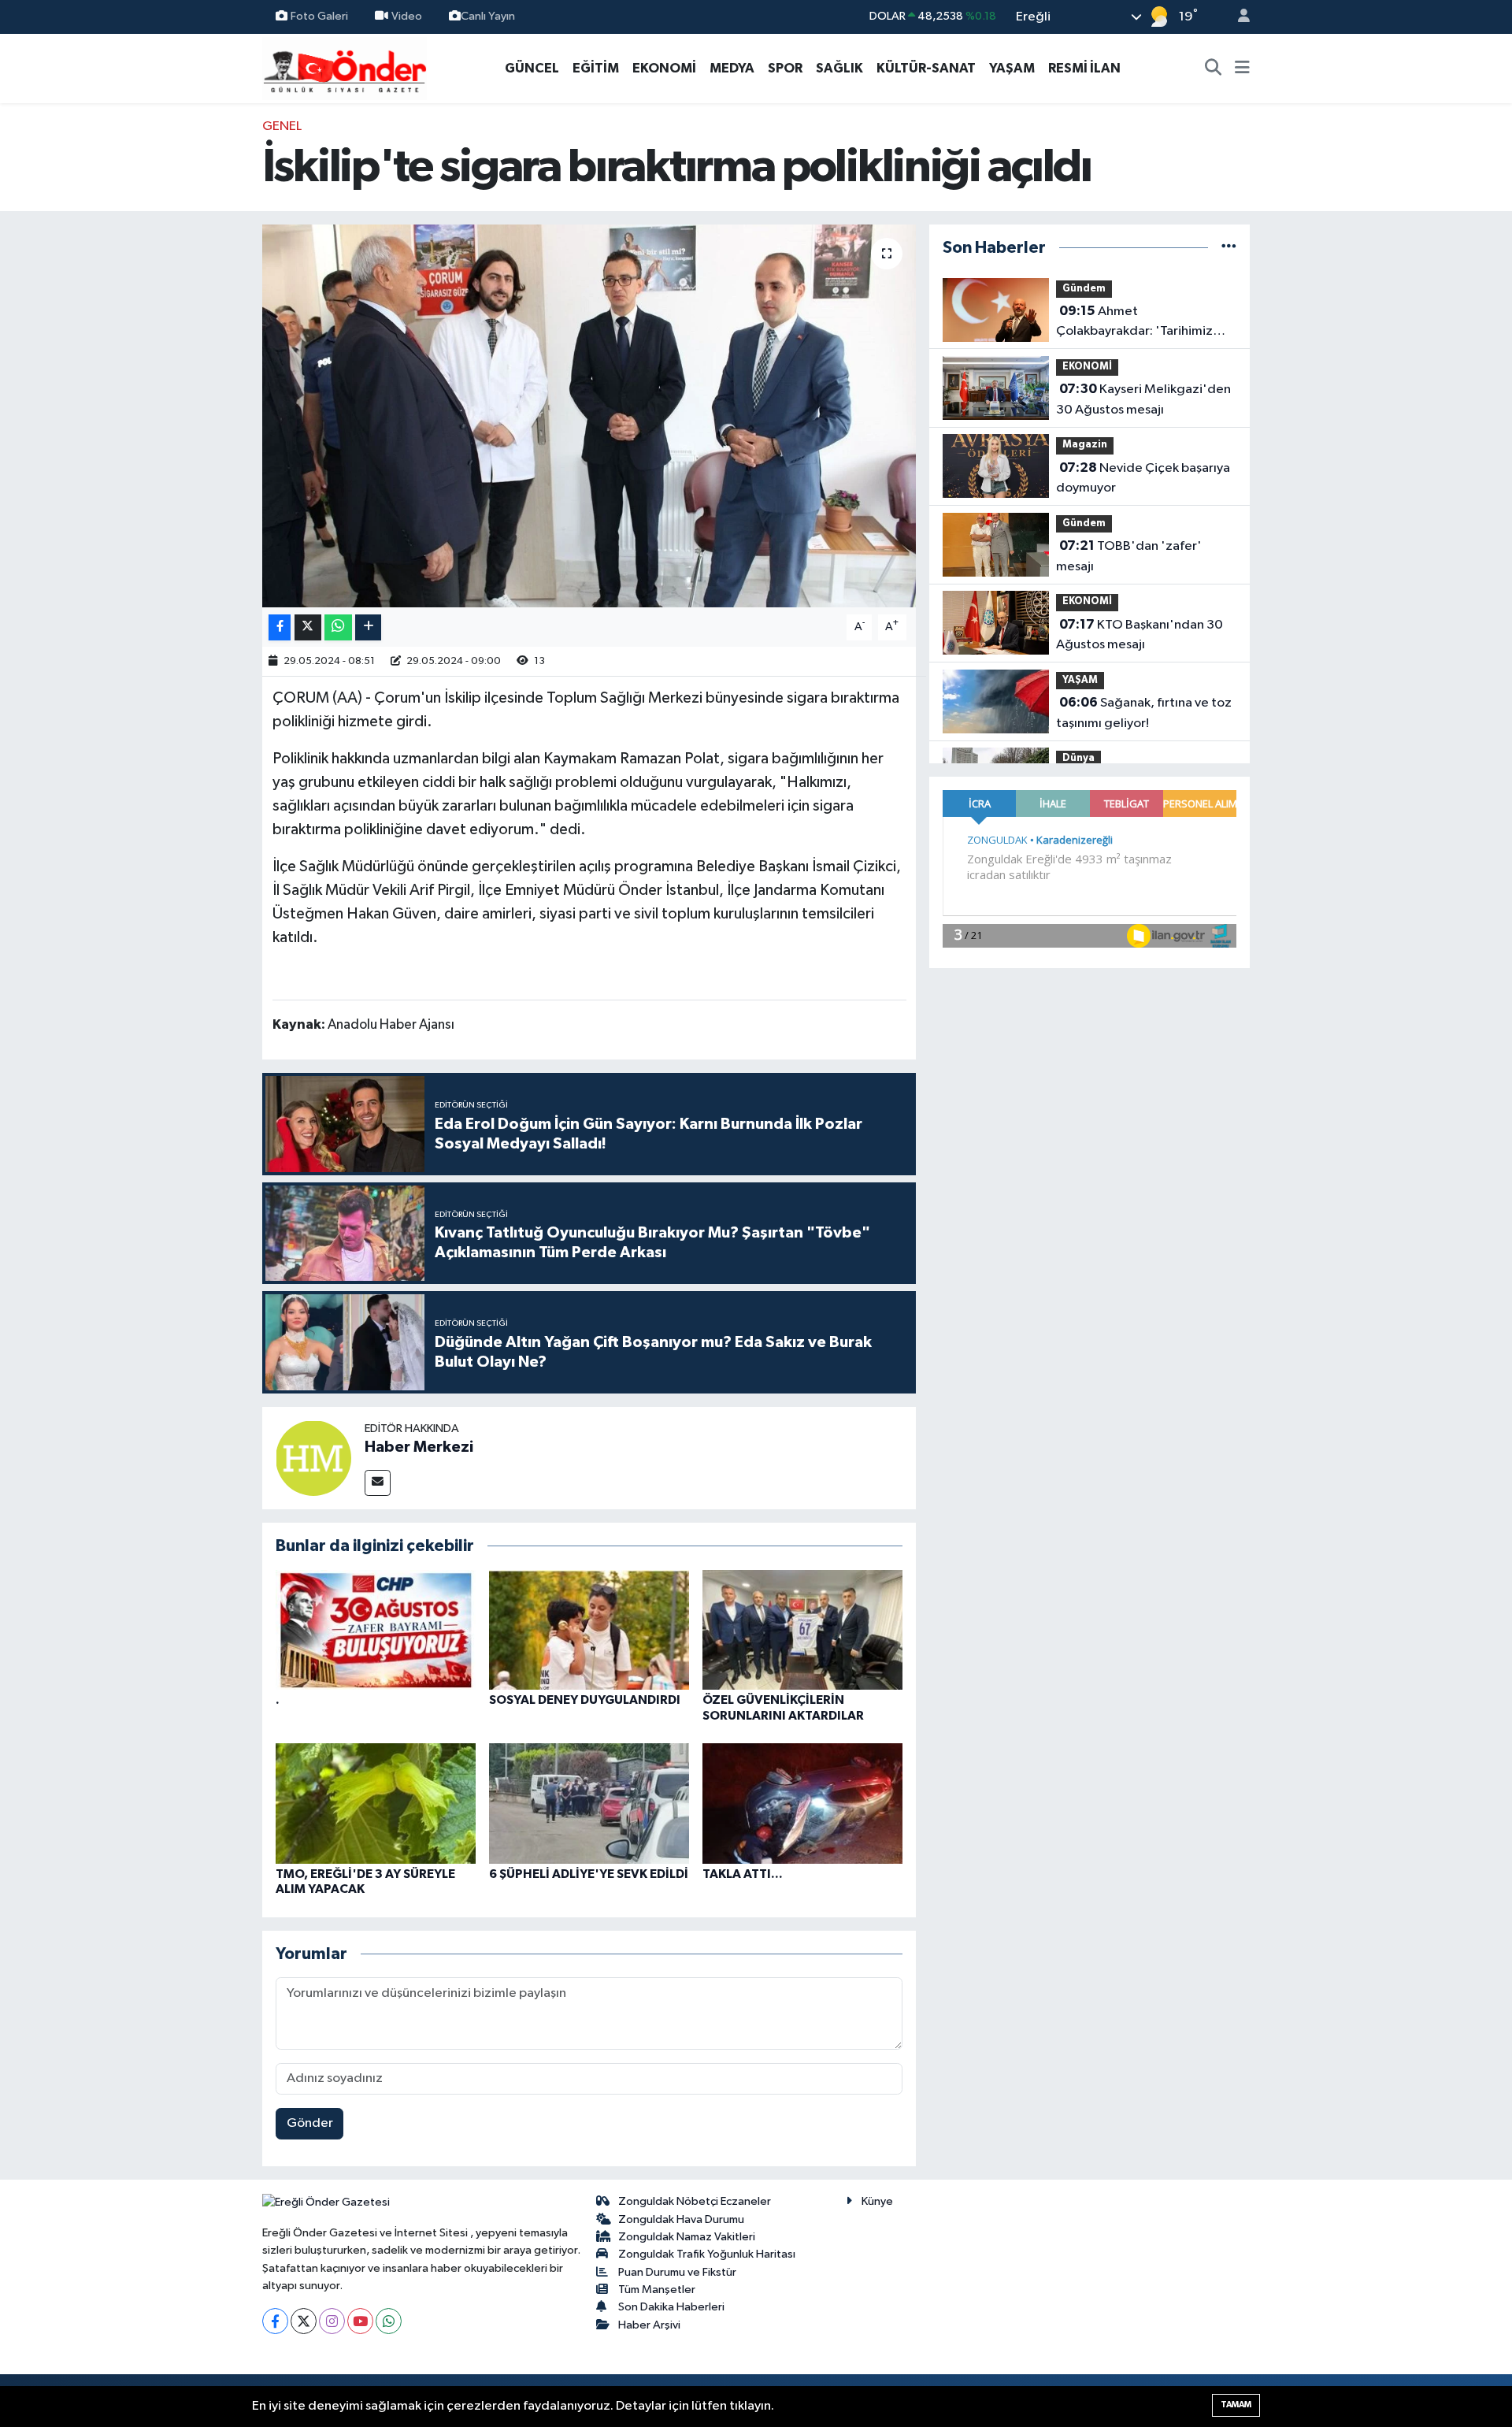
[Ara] (1214, 69)
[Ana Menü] (1242, 69)
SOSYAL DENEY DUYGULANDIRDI (585, 1700)
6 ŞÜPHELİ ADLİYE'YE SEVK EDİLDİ (589, 1874)
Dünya (1078, 758)
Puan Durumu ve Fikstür (677, 2272)
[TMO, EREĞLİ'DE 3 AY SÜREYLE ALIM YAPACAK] (376, 1804)
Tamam (1236, 2405)
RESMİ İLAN (1084, 68)
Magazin (1085, 445)
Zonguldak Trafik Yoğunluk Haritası (707, 2254)
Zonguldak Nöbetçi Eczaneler (695, 2201)
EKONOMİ (664, 68)
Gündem (1084, 289)
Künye (877, 2201)
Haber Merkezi (419, 1447)
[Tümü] (1229, 248)
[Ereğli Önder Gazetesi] (345, 67)
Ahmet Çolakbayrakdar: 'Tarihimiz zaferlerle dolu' (1134, 323)
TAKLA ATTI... (743, 1874)
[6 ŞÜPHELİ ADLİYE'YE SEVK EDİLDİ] (589, 1804)
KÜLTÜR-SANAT (926, 68)
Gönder (310, 2123)
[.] (376, 1629)
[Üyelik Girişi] (1237, 17)
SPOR (785, 68)
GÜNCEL (532, 68)
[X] (304, 2321)
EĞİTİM (596, 68)
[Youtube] (360, 2321)
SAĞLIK (839, 68)
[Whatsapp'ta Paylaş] (338, 627)
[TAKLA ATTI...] (802, 1804)
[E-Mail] (378, 1483)
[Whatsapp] (389, 2321)
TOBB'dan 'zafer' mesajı (1129, 556)
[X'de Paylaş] (308, 627)
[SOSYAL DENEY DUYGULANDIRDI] (589, 1629)
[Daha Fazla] (368, 627)
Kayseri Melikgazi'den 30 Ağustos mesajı (1143, 399)
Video (407, 16)
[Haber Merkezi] (313, 1458)
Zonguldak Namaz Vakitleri (687, 2237)
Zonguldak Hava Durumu (681, 2219)
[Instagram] (332, 2321)
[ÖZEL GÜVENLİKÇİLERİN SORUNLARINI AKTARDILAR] (802, 1629)
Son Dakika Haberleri (671, 2307)
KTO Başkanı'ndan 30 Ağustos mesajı (1140, 635)
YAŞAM (1012, 68)
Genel (282, 126)
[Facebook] (275, 2321)
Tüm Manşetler (657, 2290)
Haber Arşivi (649, 2325)
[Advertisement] (193, 353)
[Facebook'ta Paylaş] (280, 627)
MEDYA (732, 68)
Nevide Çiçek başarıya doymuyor (1143, 478)
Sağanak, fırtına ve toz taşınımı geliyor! (1144, 713)
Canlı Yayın (488, 16)
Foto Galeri (319, 16)
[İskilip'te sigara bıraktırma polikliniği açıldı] (589, 416)
